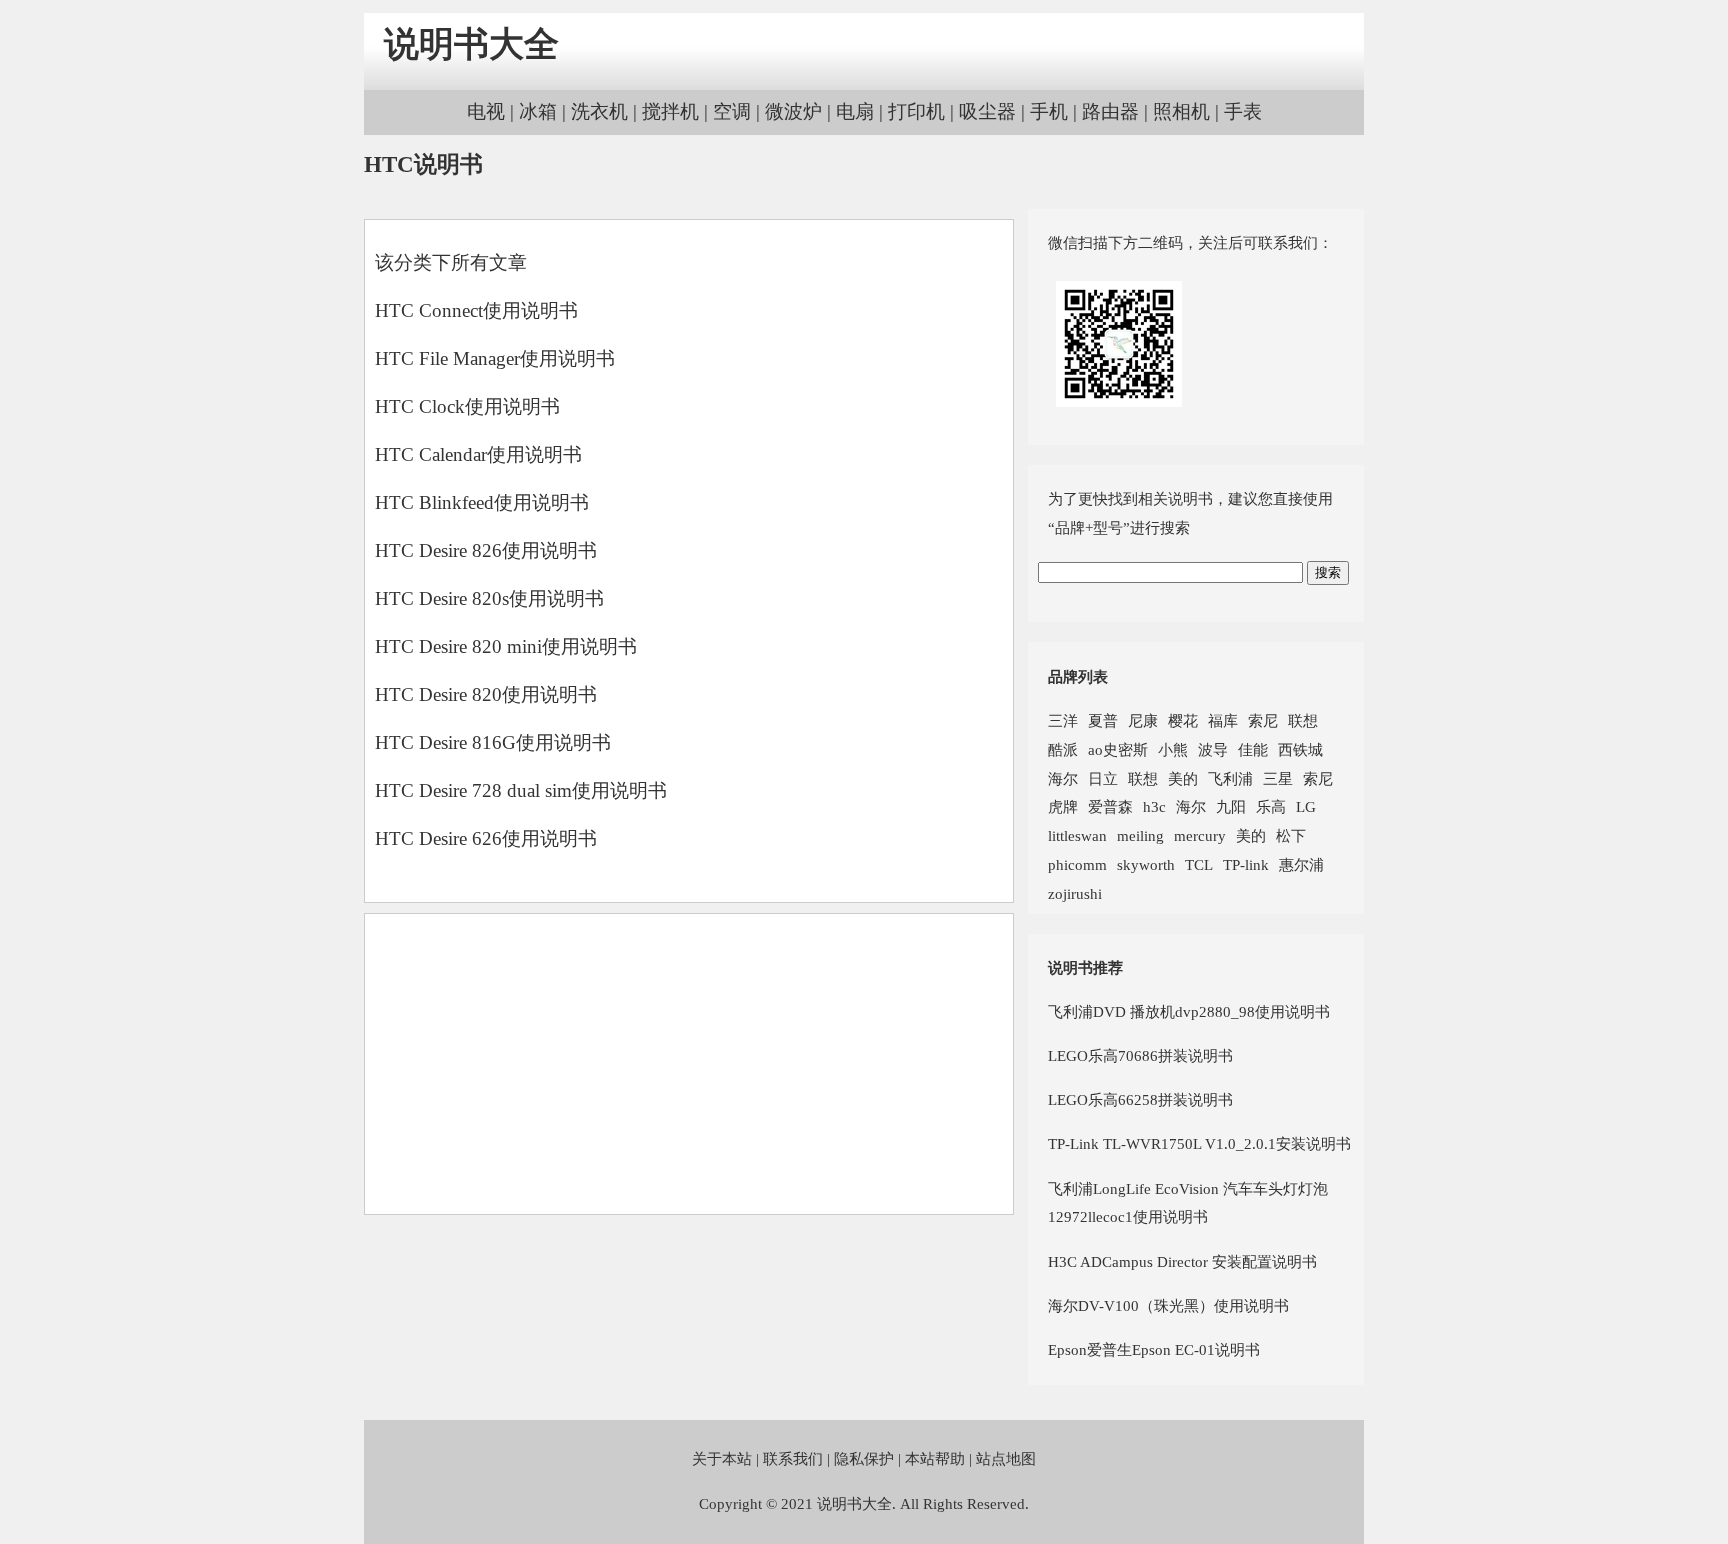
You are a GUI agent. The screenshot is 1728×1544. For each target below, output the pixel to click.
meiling (1140, 835)
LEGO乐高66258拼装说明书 (1140, 1099)
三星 (1278, 778)
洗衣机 (599, 111)
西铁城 (1300, 749)
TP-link (1246, 864)
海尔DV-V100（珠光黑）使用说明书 (1168, 1305)
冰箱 (538, 111)
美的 (1183, 778)
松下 (1291, 835)
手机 (1049, 111)
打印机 (916, 111)
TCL (1199, 864)
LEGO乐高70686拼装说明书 (1140, 1055)
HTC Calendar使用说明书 (478, 454)
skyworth (1146, 864)
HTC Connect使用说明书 (476, 310)
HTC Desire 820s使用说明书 (489, 598)
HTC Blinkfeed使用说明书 (482, 502)
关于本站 (722, 1458)
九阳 (1231, 806)
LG (1306, 806)
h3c (1154, 806)
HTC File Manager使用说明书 (495, 358)
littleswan (1077, 835)
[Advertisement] (689, 1064)
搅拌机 (670, 111)
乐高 (1271, 806)
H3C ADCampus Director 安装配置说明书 (1182, 1261)
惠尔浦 (1301, 864)
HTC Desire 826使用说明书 (486, 550)
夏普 (1103, 720)
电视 (486, 111)
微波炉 (793, 111)
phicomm (1077, 864)
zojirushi (1075, 893)
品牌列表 (1078, 676)
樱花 (1183, 720)
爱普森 (1110, 806)
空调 (732, 111)
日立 (1103, 778)
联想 (1303, 720)
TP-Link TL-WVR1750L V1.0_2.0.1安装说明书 (1199, 1143)
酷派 (1063, 749)
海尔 (1063, 778)
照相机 (1181, 111)
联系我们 (793, 1458)
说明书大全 (471, 44)
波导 (1213, 749)
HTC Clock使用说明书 (467, 406)
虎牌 (1063, 806)
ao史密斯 (1118, 749)
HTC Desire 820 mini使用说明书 (506, 646)
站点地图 (1006, 1458)
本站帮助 (935, 1458)
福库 (1223, 720)
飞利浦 (1230, 778)
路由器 (1110, 111)
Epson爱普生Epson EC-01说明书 (1154, 1349)
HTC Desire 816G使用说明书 (493, 742)
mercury (1200, 835)
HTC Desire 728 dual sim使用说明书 (521, 790)
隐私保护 (864, 1458)
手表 (1243, 111)
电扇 (855, 111)
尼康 (1143, 720)
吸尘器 (987, 111)
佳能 (1253, 749)
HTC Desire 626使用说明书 (486, 838)
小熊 (1173, 749)
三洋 (1063, 720)
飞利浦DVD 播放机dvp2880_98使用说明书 (1189, 1011)
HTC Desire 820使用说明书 (486, 694)
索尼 (1263, 720)
